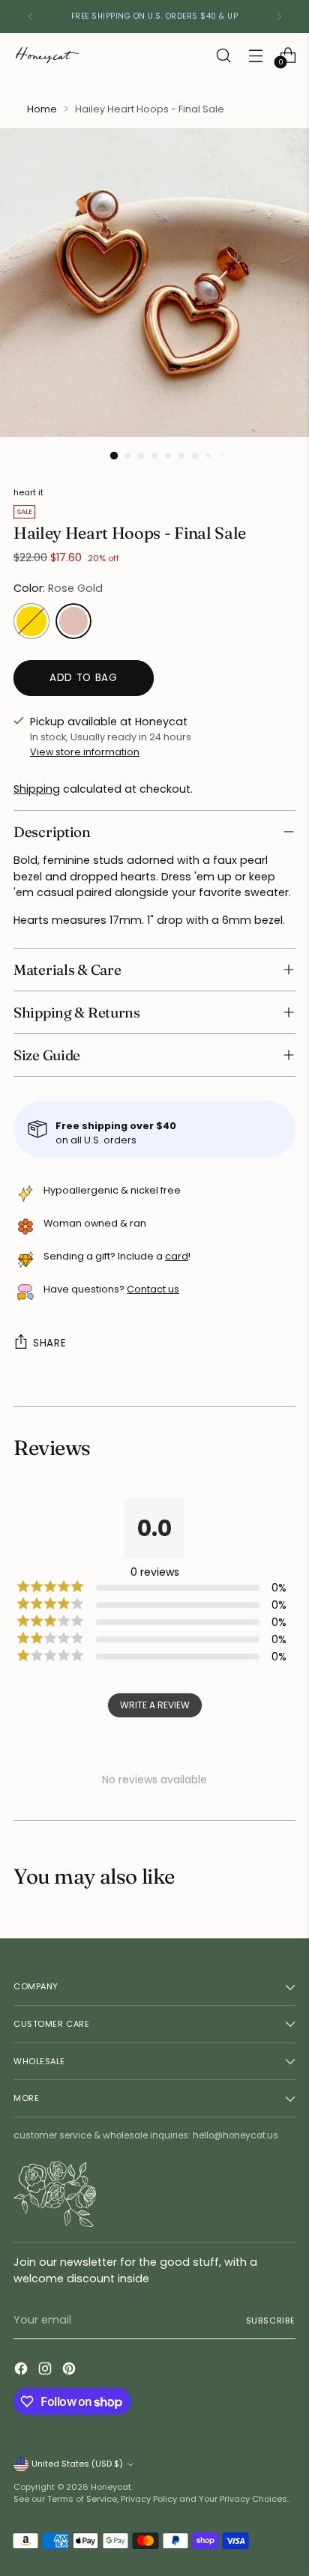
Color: (58, 588)
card (177, 1256)
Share (49, 1343)
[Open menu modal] (255, 55)
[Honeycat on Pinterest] (70, 2371)
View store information (85, 752)
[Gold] (31, 621)
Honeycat (111, 2487)
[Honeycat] (47, 55)
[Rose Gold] (73, 621)
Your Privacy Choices (243, 2499)
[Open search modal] (223, 55)
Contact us (153, 1289)
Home (42, 109)
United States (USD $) (77, 2464)
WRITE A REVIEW (155, 1705)
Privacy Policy (149, 2499)
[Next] (279, 16)
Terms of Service (82, 2499)
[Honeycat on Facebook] (22, 2371)
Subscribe (271, 2320)
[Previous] (31, 16)
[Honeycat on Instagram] (46, 2371)
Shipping (37, 789)
